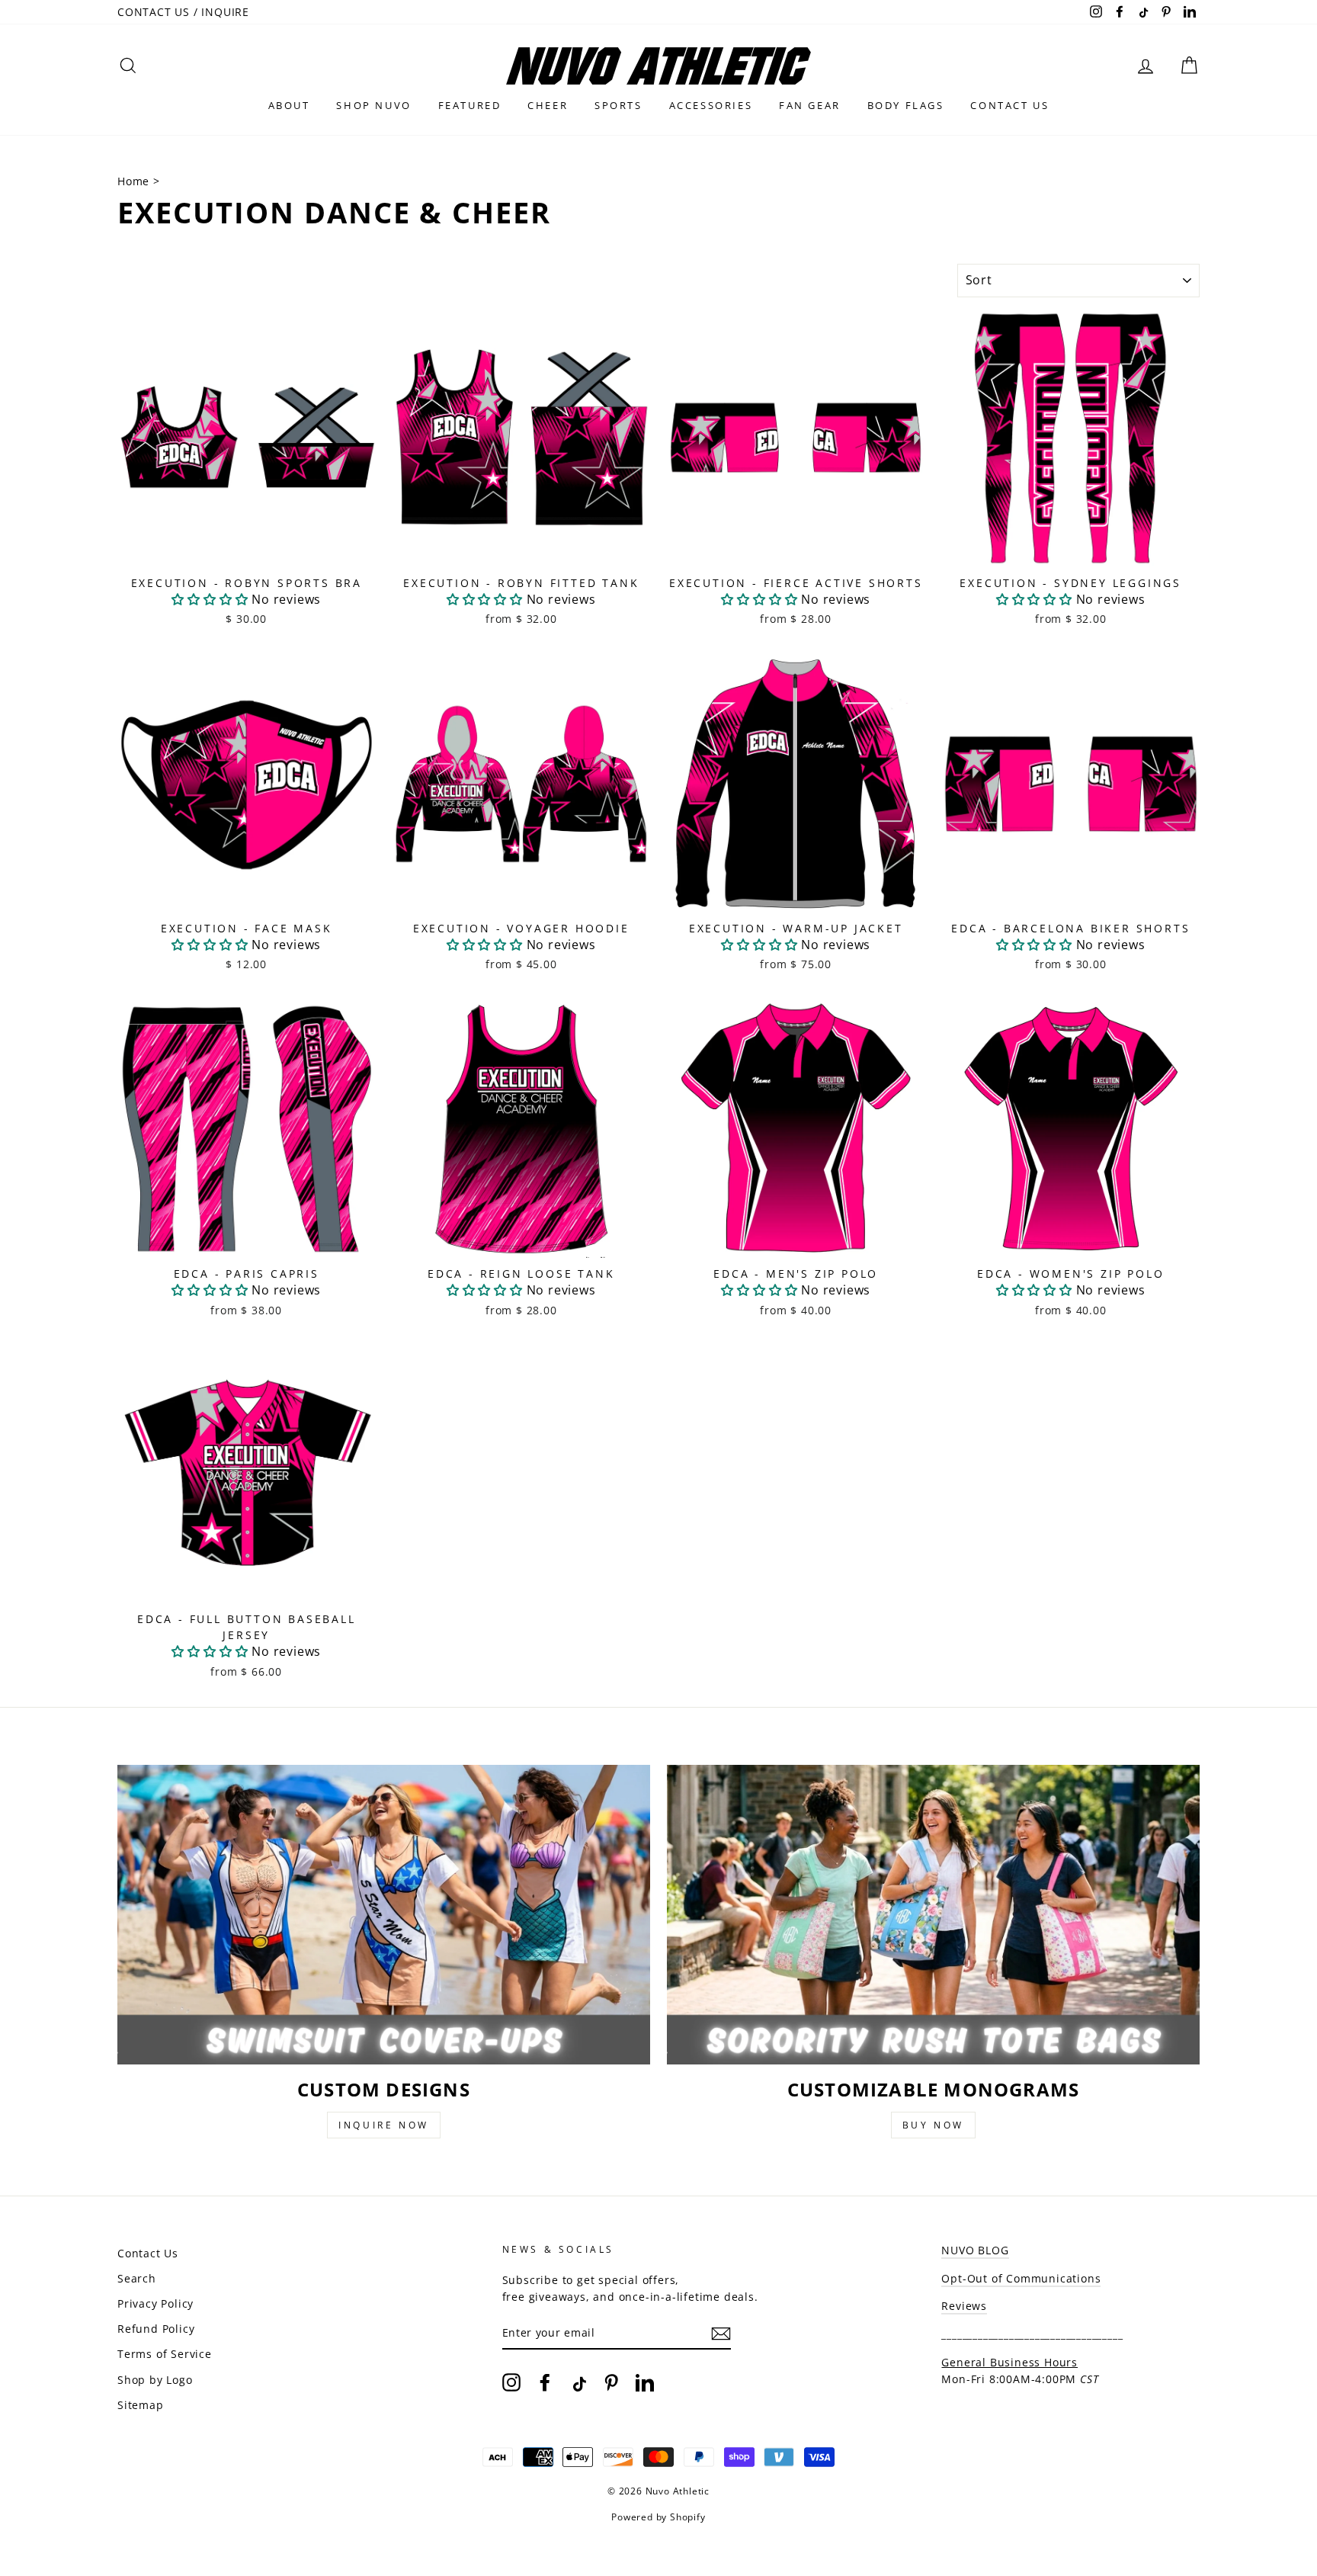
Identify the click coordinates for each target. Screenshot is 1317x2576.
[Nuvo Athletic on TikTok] (578, 2382)
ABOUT (289, 105)
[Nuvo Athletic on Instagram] (511, 2382)
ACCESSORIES (711, 105)
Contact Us (148, 2253)
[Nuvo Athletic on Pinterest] (611, 2382)
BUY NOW (933, 2125)
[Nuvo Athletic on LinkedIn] (645, 2382)
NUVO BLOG (975, 2250)
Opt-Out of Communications (1021, 2278)
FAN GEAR (810, 105)
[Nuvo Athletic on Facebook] (545, 2382)
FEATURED (470, 105)
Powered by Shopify (658, 2517)
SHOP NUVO (373, 105)
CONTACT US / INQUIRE (183, 12)
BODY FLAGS (906, 105)
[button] (210, 599)
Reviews (964, 2306)
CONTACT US (1009, 105)
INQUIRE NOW (384, 2125)
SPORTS (618, 105)
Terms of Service (165, 2354)
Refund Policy (156, 2329)
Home (135, 181)
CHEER (548, 105)
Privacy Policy (155, 2303)
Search (137, 2278)
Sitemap (141, 2405)
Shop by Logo (155, 2380)
